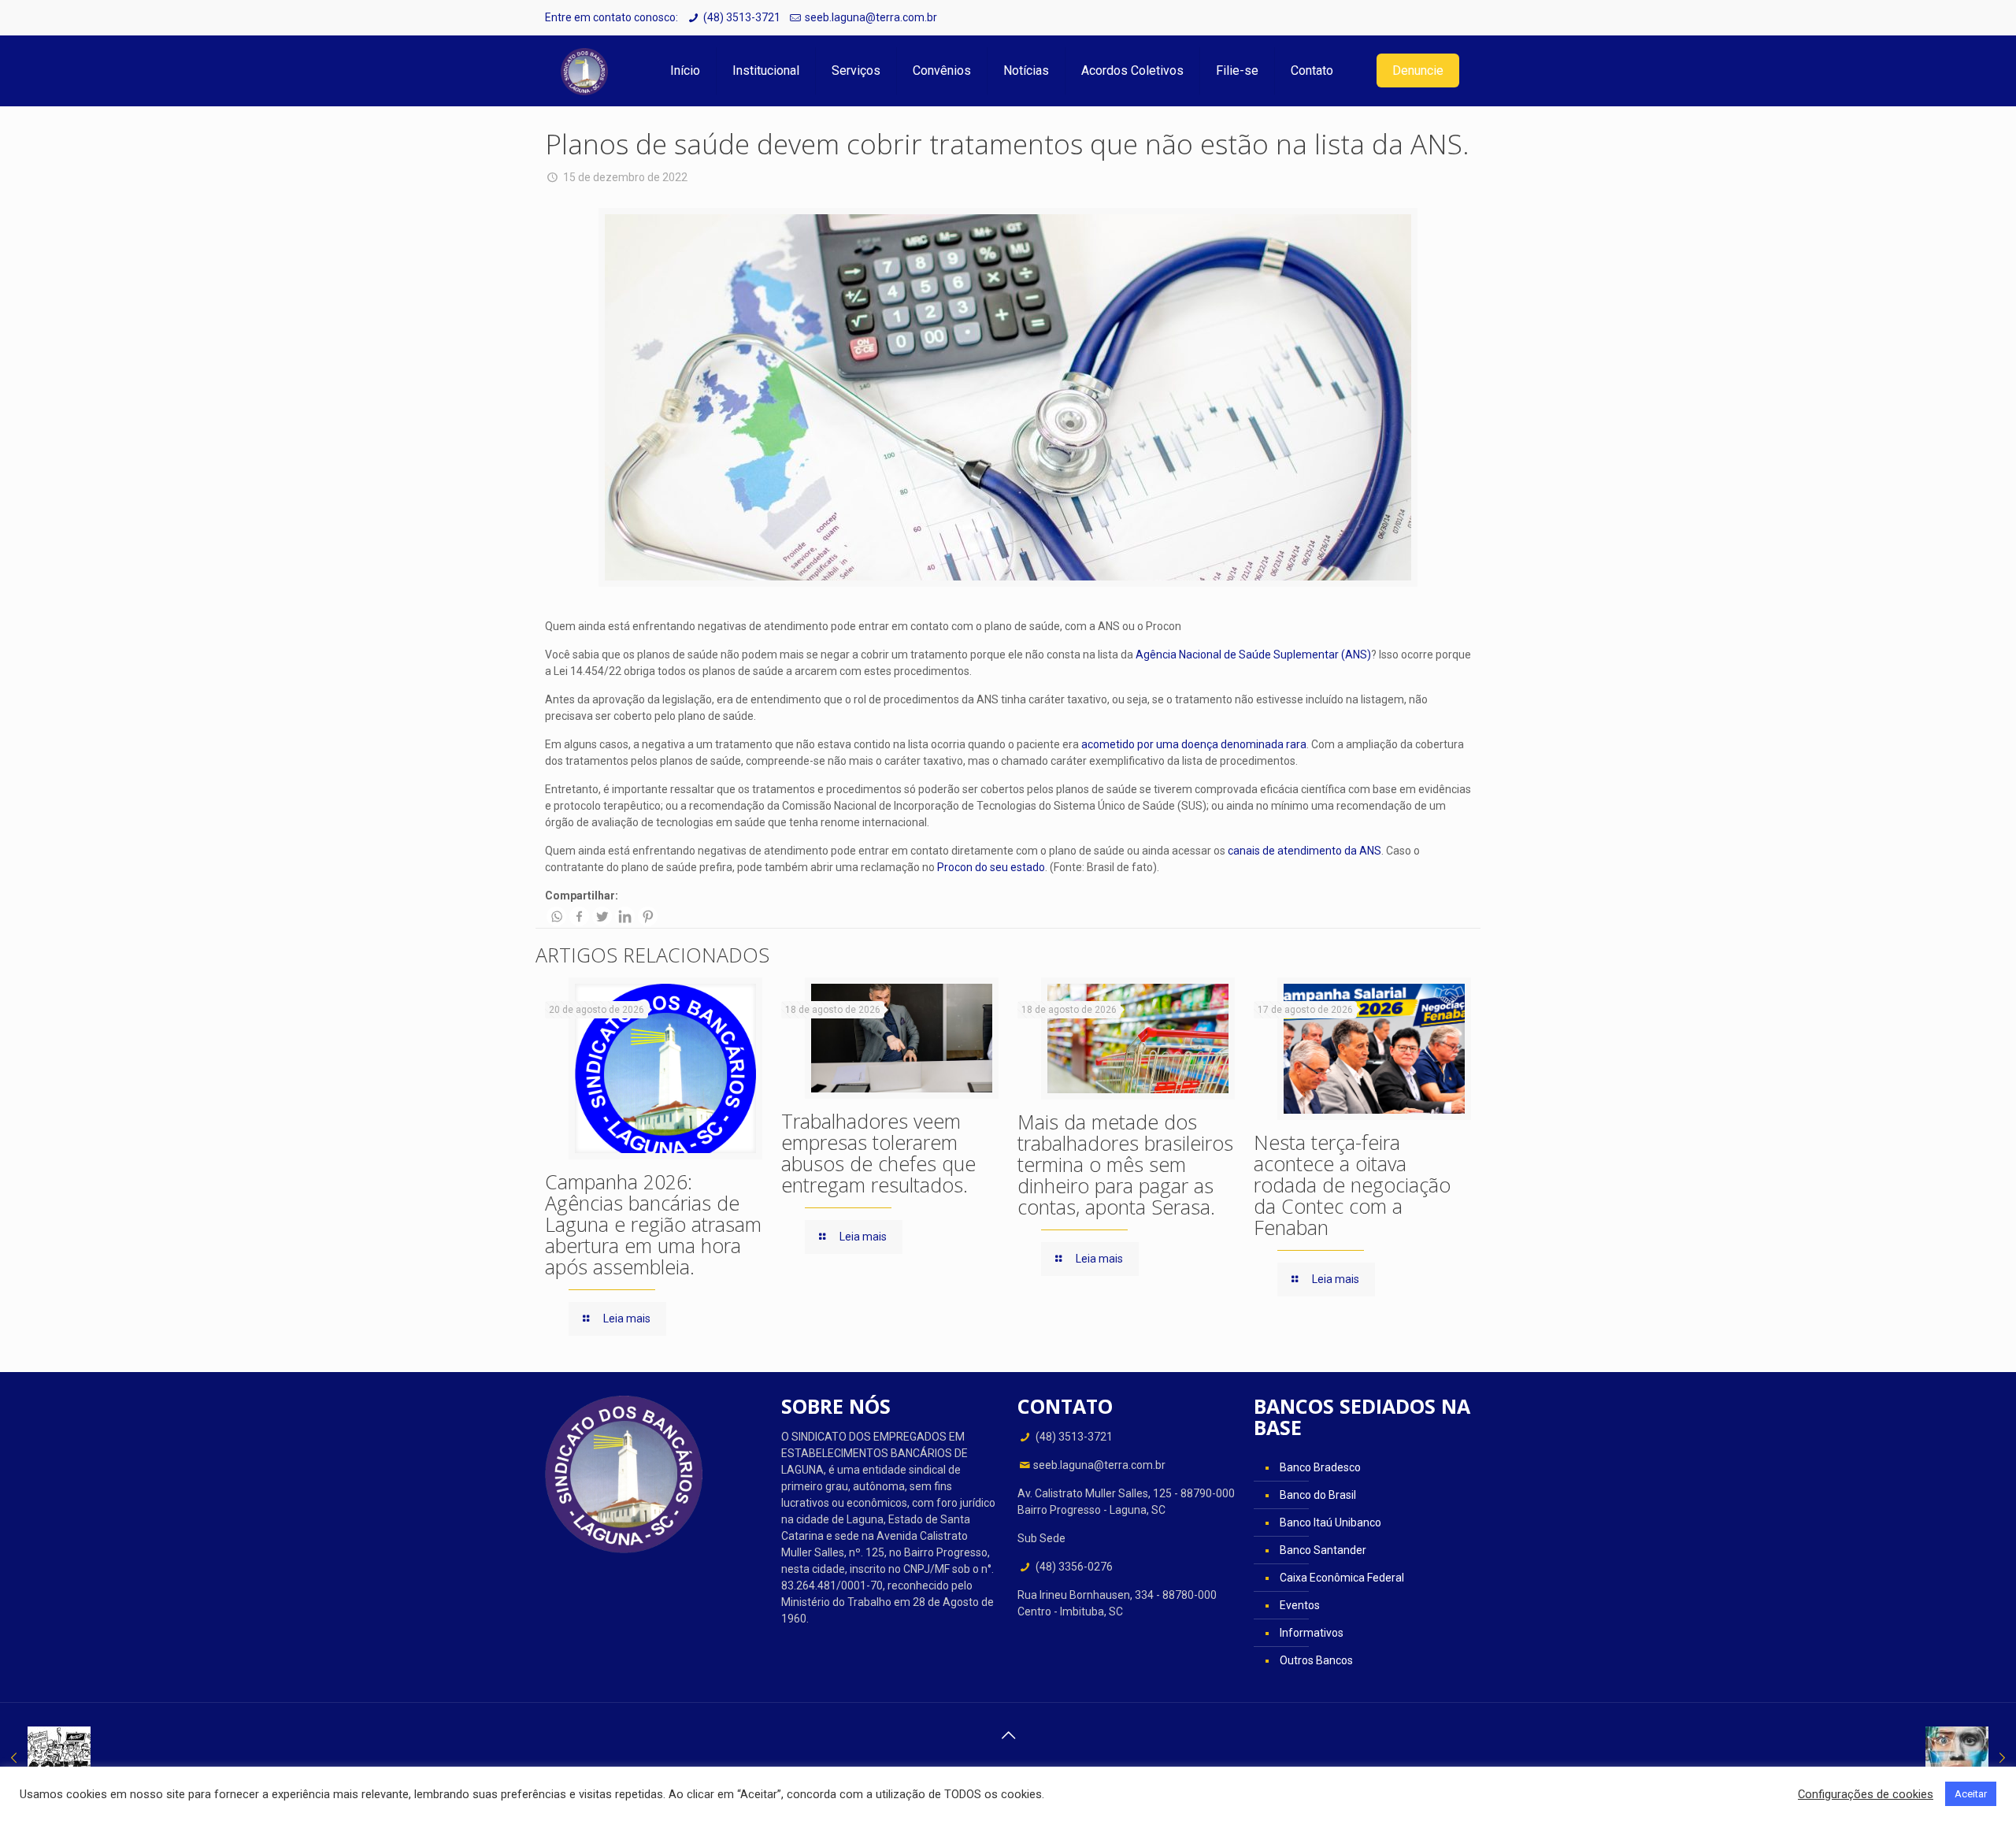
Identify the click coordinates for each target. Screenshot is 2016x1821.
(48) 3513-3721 (742, 17)
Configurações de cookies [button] (1866, 1794)
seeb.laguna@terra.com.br (871, 17)
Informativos (1312, 1633)
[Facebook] (579, 916)
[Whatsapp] (556, 916)
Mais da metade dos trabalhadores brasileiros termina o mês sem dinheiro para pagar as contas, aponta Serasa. (1125, 1164)
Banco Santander (1323, 1550)
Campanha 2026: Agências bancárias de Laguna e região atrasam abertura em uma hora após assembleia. (653, 1224)
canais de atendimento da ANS (1304, 851)
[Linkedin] (625, 916)
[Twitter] (602, 916)
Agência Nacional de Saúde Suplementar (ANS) (1252, 655)
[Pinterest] (648, 916)
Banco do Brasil (1318, 1495)
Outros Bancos (1316, 1660)
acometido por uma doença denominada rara (1194, 744)
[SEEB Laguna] (584, 71)
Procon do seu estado (991, 867)
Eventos (1300, 1605)
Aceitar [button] (1971, 1794)
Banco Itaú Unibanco (1330, 1522)
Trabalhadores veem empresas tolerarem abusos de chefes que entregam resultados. (878, 1153)
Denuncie (1418, 70)
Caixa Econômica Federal (1342, 1578)
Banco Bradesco (1320, 1467)
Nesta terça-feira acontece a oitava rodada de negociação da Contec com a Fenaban (1352, 1185)
